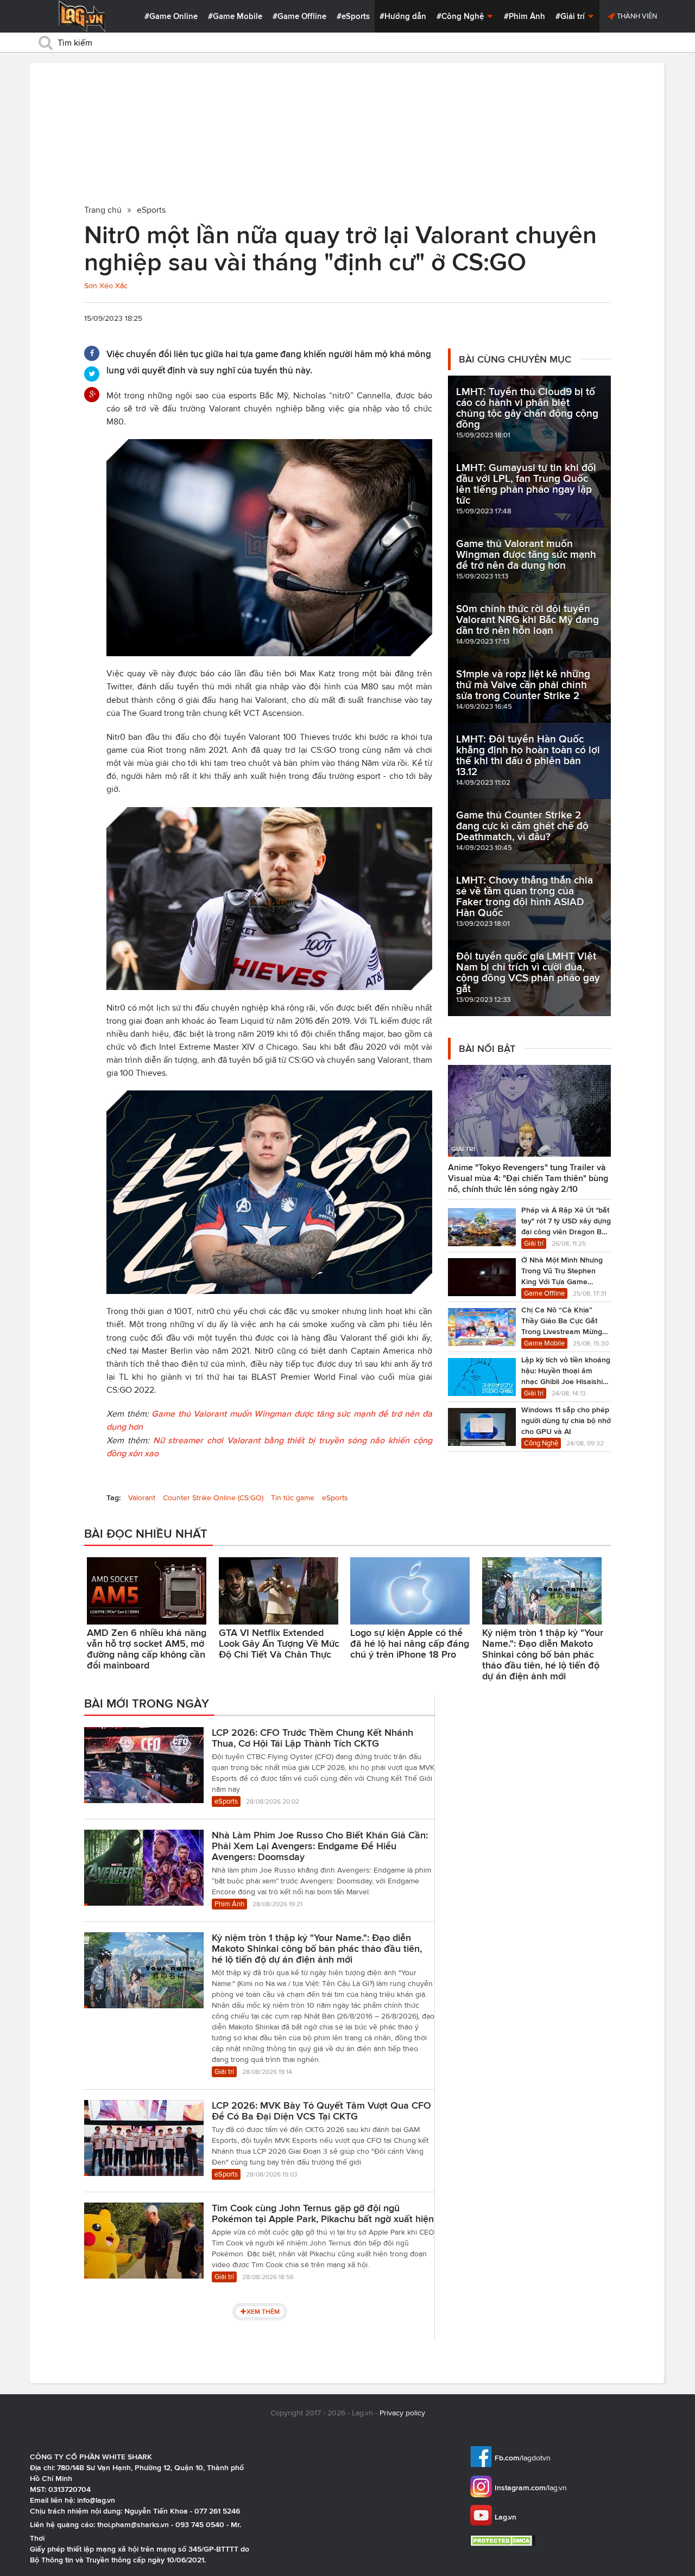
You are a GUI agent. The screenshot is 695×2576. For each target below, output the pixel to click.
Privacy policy (402, 2413)
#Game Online (171, 16)
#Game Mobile (235, 16)
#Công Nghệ (461, 16)
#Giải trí (571, 16)
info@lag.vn (96, 2500)
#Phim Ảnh (525, 16)
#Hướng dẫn (403, 16)
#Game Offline (299, 16)
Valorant (142, 1498)
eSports (335, 1498)
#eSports (353, 16)
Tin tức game (293, 1498)
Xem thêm (263, 2311)
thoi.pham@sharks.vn (133, 2524)
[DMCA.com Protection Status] (504, 2540)
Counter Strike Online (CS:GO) (213, 1498)
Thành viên (636, 16)
